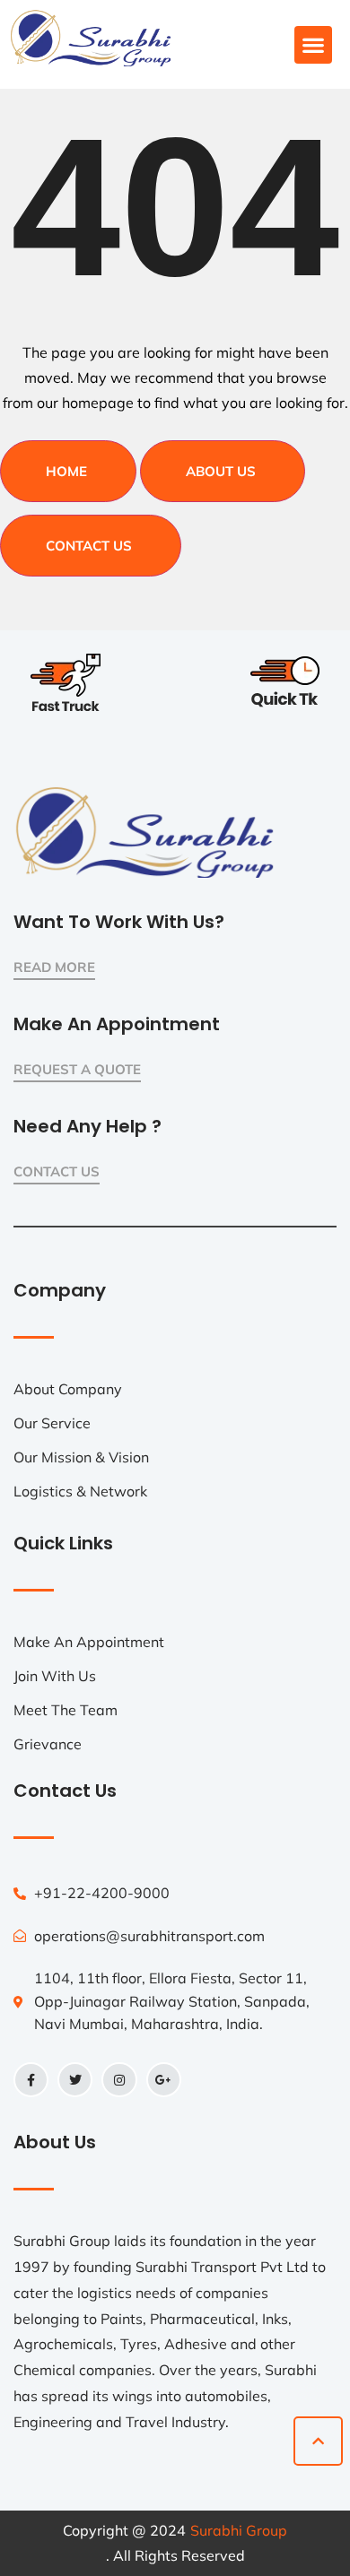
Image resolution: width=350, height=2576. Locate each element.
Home (66, 471)
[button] (313, 45)
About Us (221, 471)
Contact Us (89, 546)
